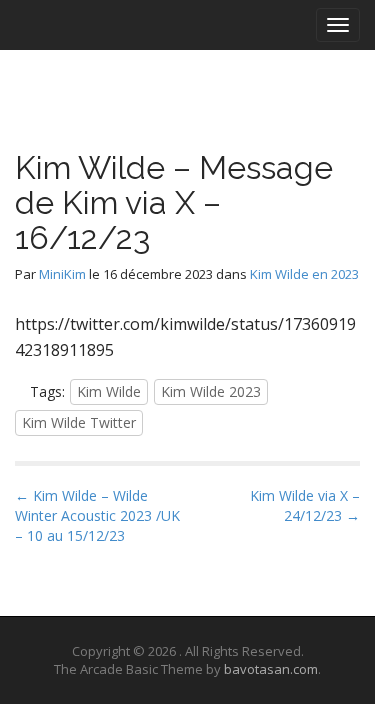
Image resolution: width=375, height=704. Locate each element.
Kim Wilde (109, 391)
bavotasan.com (271, 669)
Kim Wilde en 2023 (304, 274)
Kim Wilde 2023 (211, 391)
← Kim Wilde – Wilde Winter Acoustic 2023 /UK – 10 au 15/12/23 (97, 515)
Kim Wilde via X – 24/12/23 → (305, 505)
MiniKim (62, 274)
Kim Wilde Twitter (79, 422)
